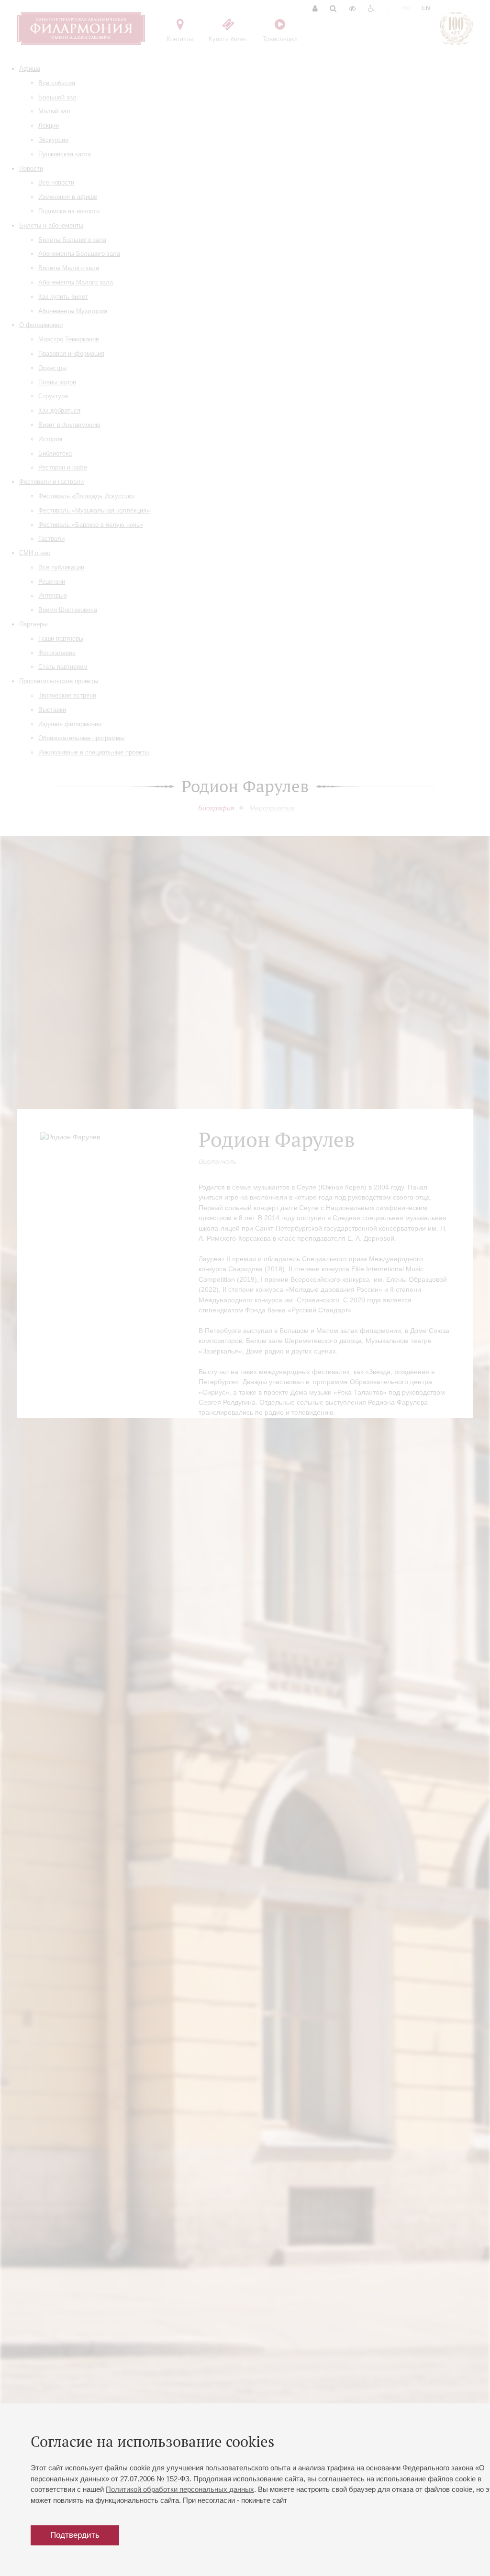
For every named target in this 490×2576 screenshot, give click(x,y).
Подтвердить (75, 2535)
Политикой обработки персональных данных (180, 2489)
